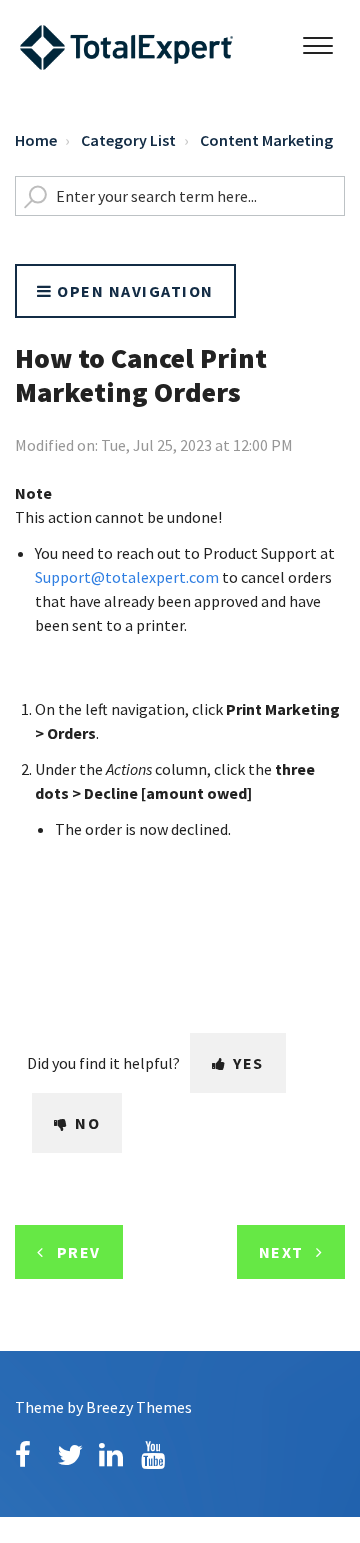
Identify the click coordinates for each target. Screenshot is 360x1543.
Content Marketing (266, 140)
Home (36, 140)
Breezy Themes (139, 1407)
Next (281, 1252)
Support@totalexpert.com (127, 577)
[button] (317, 41)
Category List (128, 140)
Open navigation (133, 291)
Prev (79, 1252)
